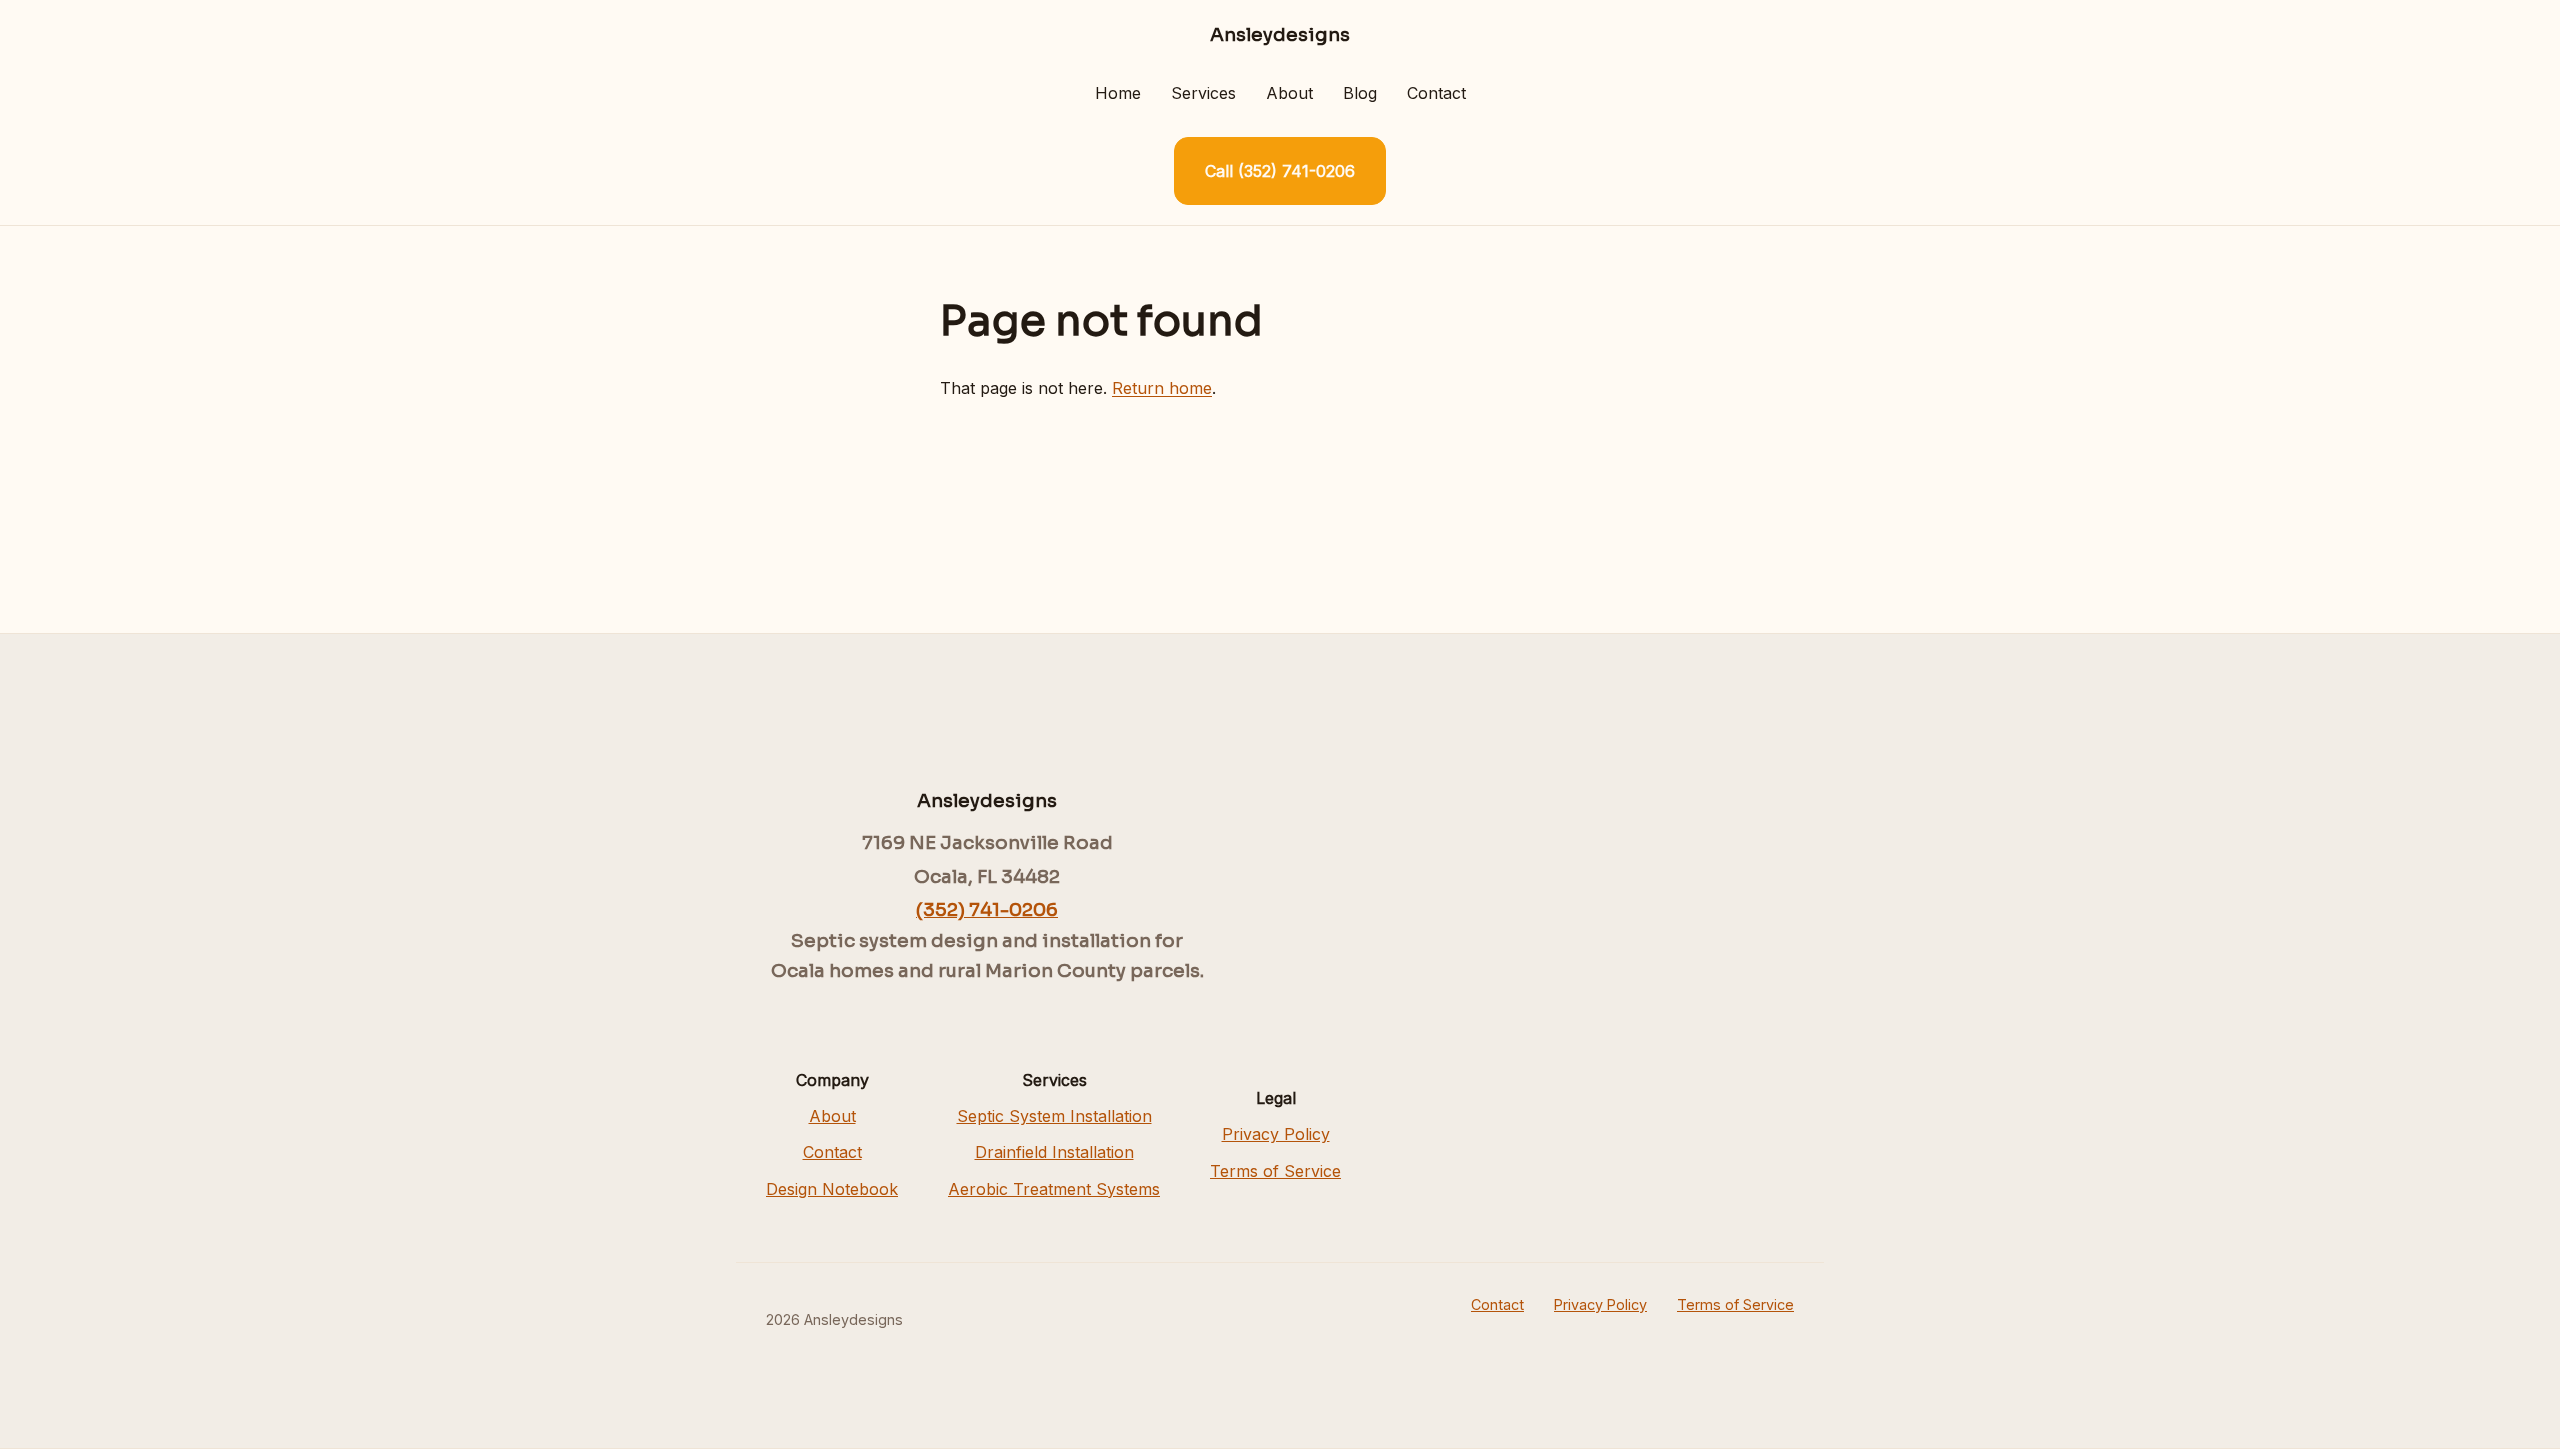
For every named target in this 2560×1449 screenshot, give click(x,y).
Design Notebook (832, 1189)
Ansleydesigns (1280, 34)
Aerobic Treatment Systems (1054, 1189)
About (1289, 93)
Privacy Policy (1276, 1134)
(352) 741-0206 (987, 909)
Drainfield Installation (1054, 1152)
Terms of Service (1275, 1171)
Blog (1360, 93)
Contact (1436, 93)
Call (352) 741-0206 (1280, 171)
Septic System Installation (1054, 1116)
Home (1118, 93)
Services (1203, 93)
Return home (1162, 388)
